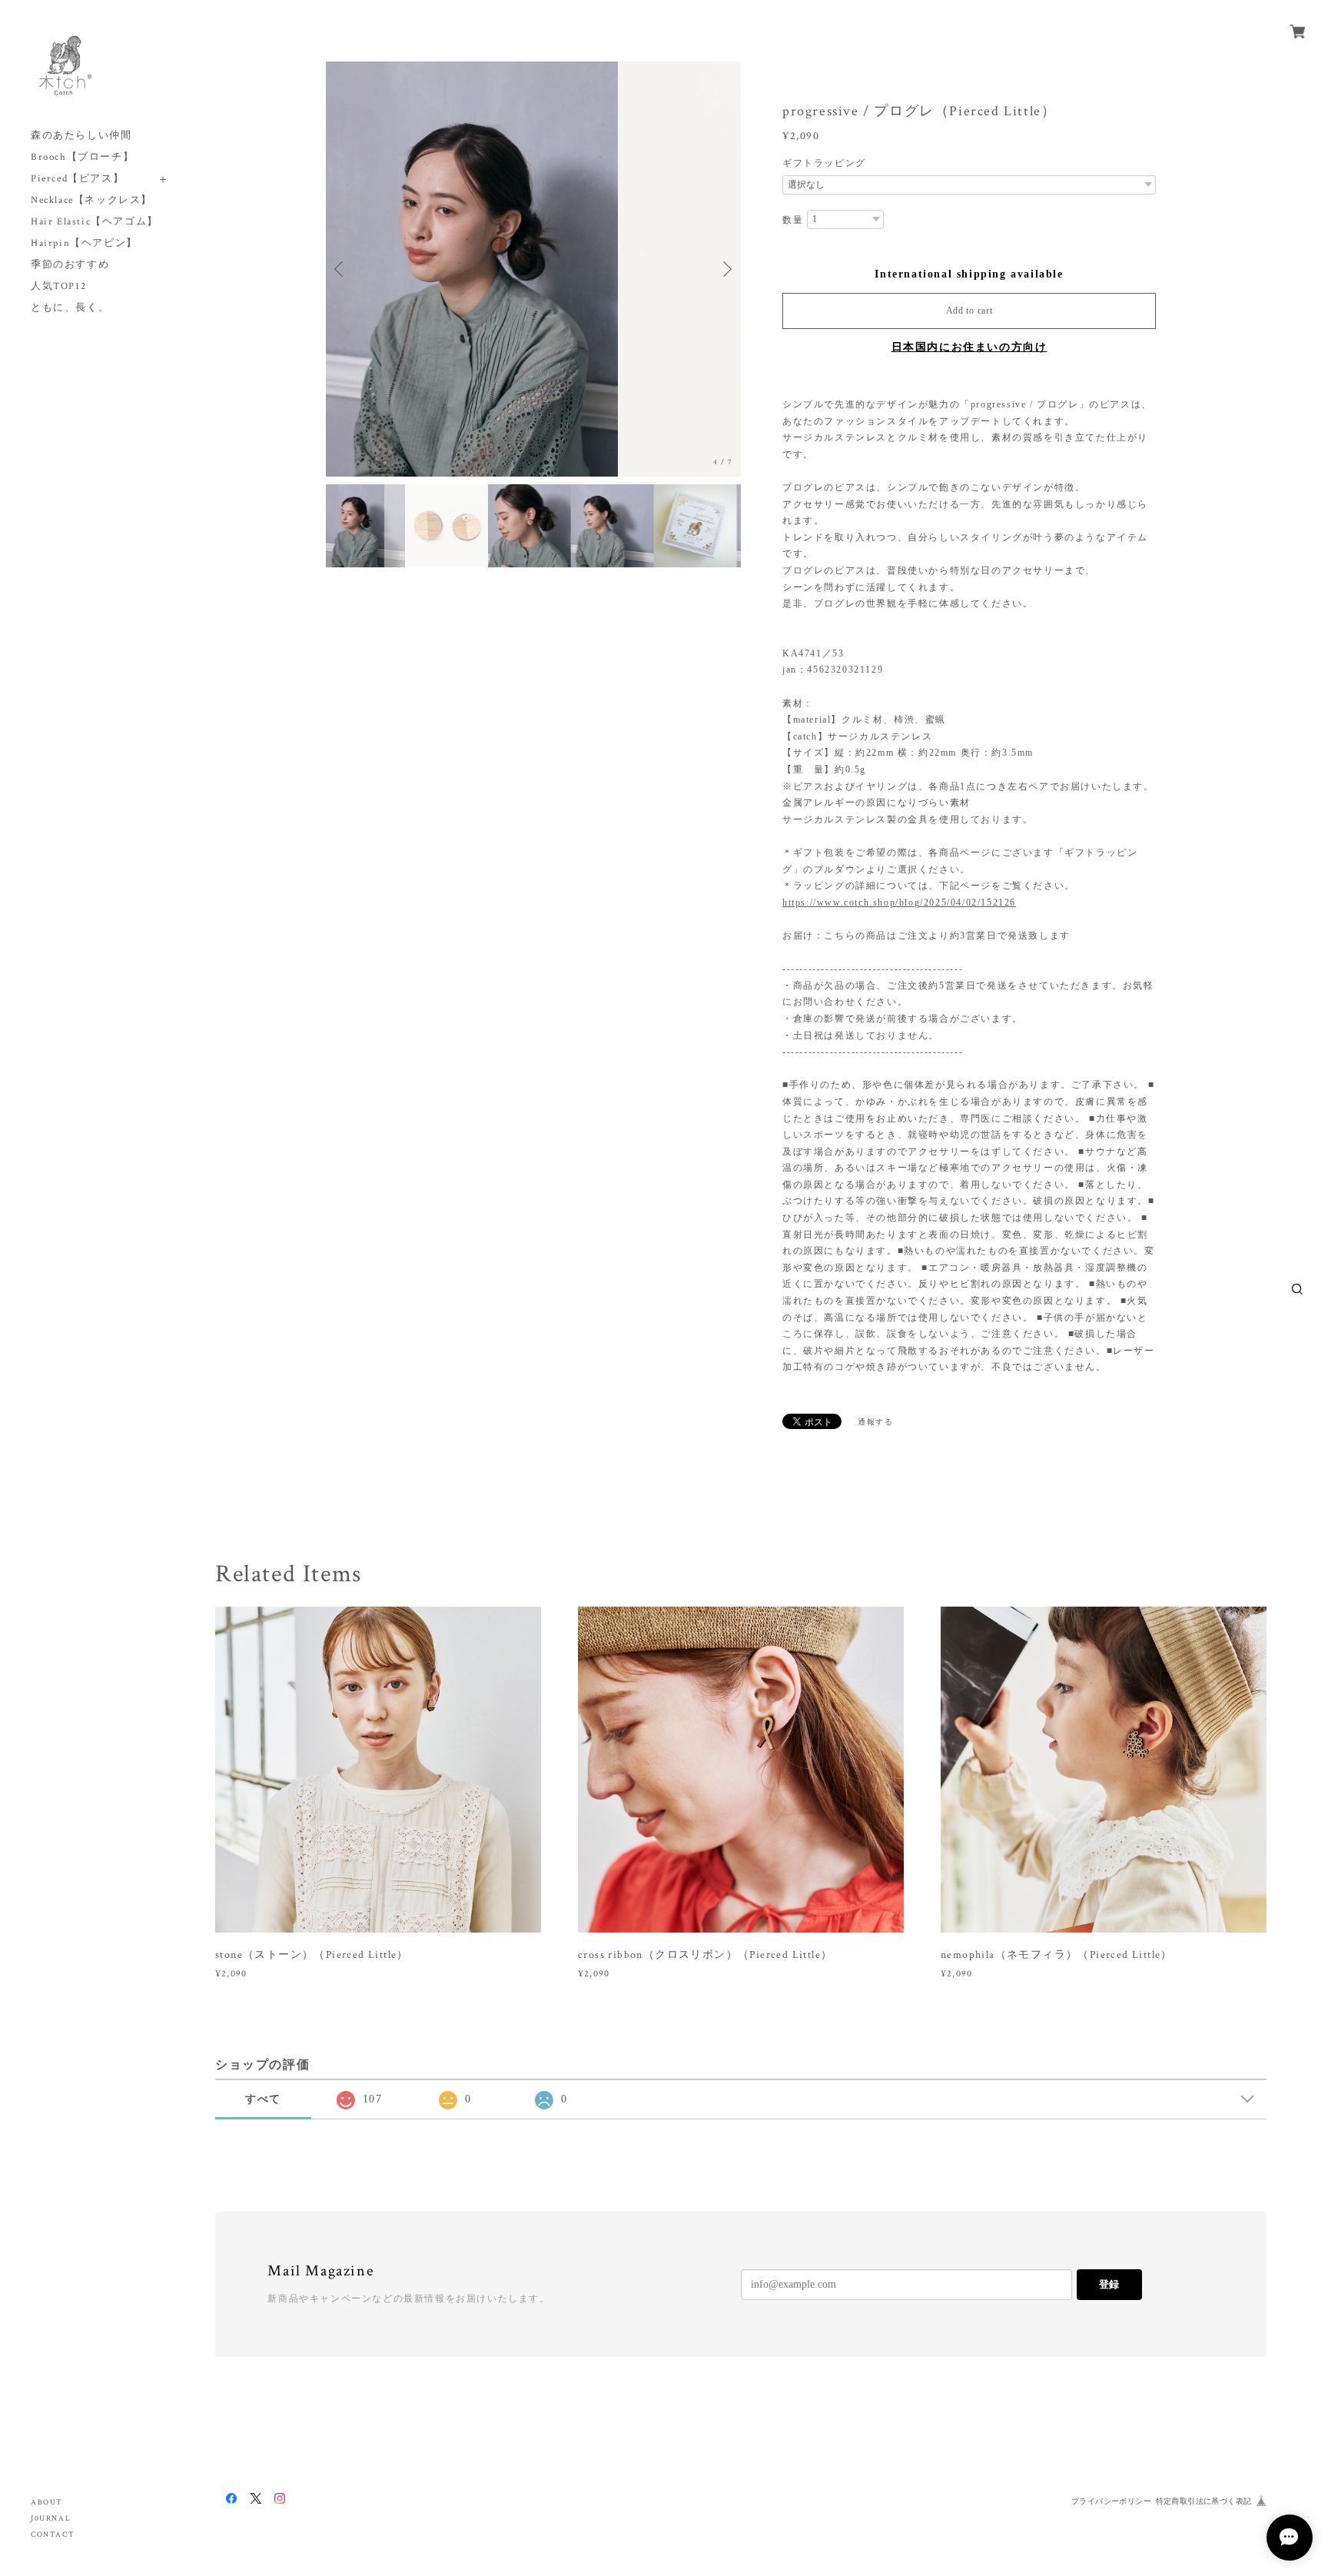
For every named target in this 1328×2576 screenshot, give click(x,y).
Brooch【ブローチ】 (82, 157)
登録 (1109, 2284)
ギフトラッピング (824, 163)
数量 (793, 220)
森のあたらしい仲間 (81, 136)
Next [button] (725, 269)
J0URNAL (51, 2519)
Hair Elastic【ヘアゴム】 (95, 222)
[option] (533, 269)
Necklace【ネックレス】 (91, 200)
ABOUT (47, 2503)
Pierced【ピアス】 (77, 179)
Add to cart (969, 311)
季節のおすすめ (70, 265)
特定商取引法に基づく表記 (1204, 2501)
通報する (875, 1422)
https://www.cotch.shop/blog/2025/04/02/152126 (899, 902)
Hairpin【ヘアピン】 (84, 243)
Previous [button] (341, 269)
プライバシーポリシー (1111, 2501)
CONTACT (53, 2535)
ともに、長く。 (70, 308)
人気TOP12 (58, 286)
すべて (263, 2099)
